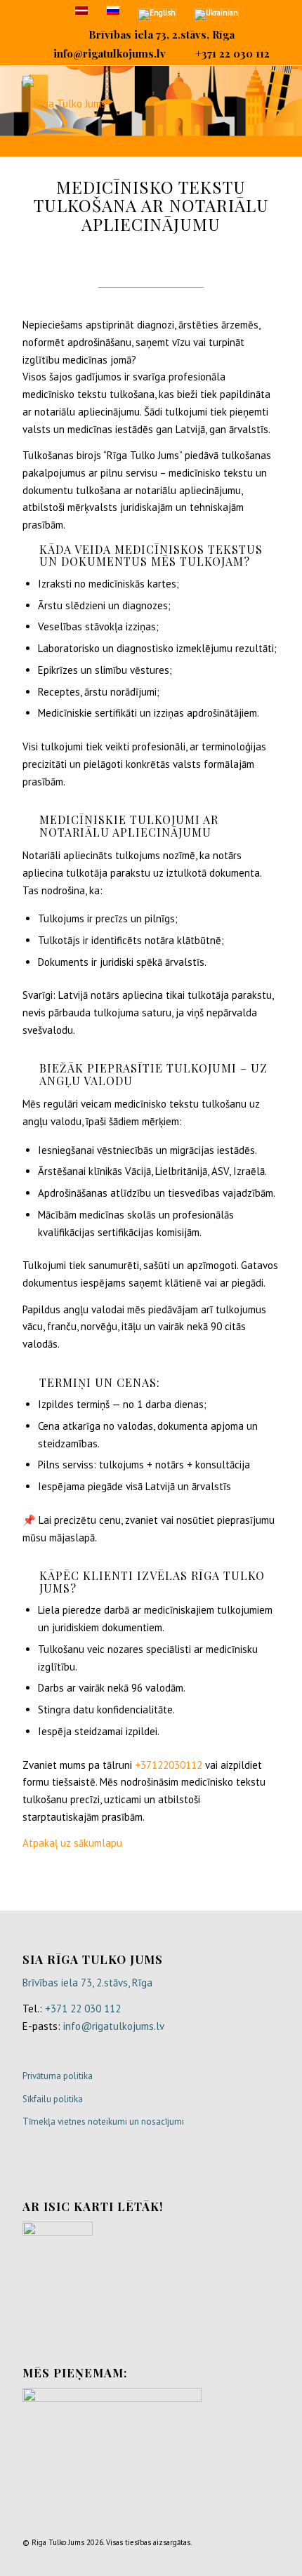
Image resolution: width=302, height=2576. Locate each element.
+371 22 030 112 (232, 53)
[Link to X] (227, 2558)
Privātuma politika (58, 2076)
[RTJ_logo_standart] (125, 104)
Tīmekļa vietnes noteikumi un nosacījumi (103, 2122)
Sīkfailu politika (53, 2099)
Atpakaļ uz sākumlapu (72, 1843)
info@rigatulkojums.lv (110, 53)
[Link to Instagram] (248, 2558)
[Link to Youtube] (269, 2558)
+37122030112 (169, 1765)
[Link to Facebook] (206, 2558)
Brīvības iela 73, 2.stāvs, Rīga (162, 34)
